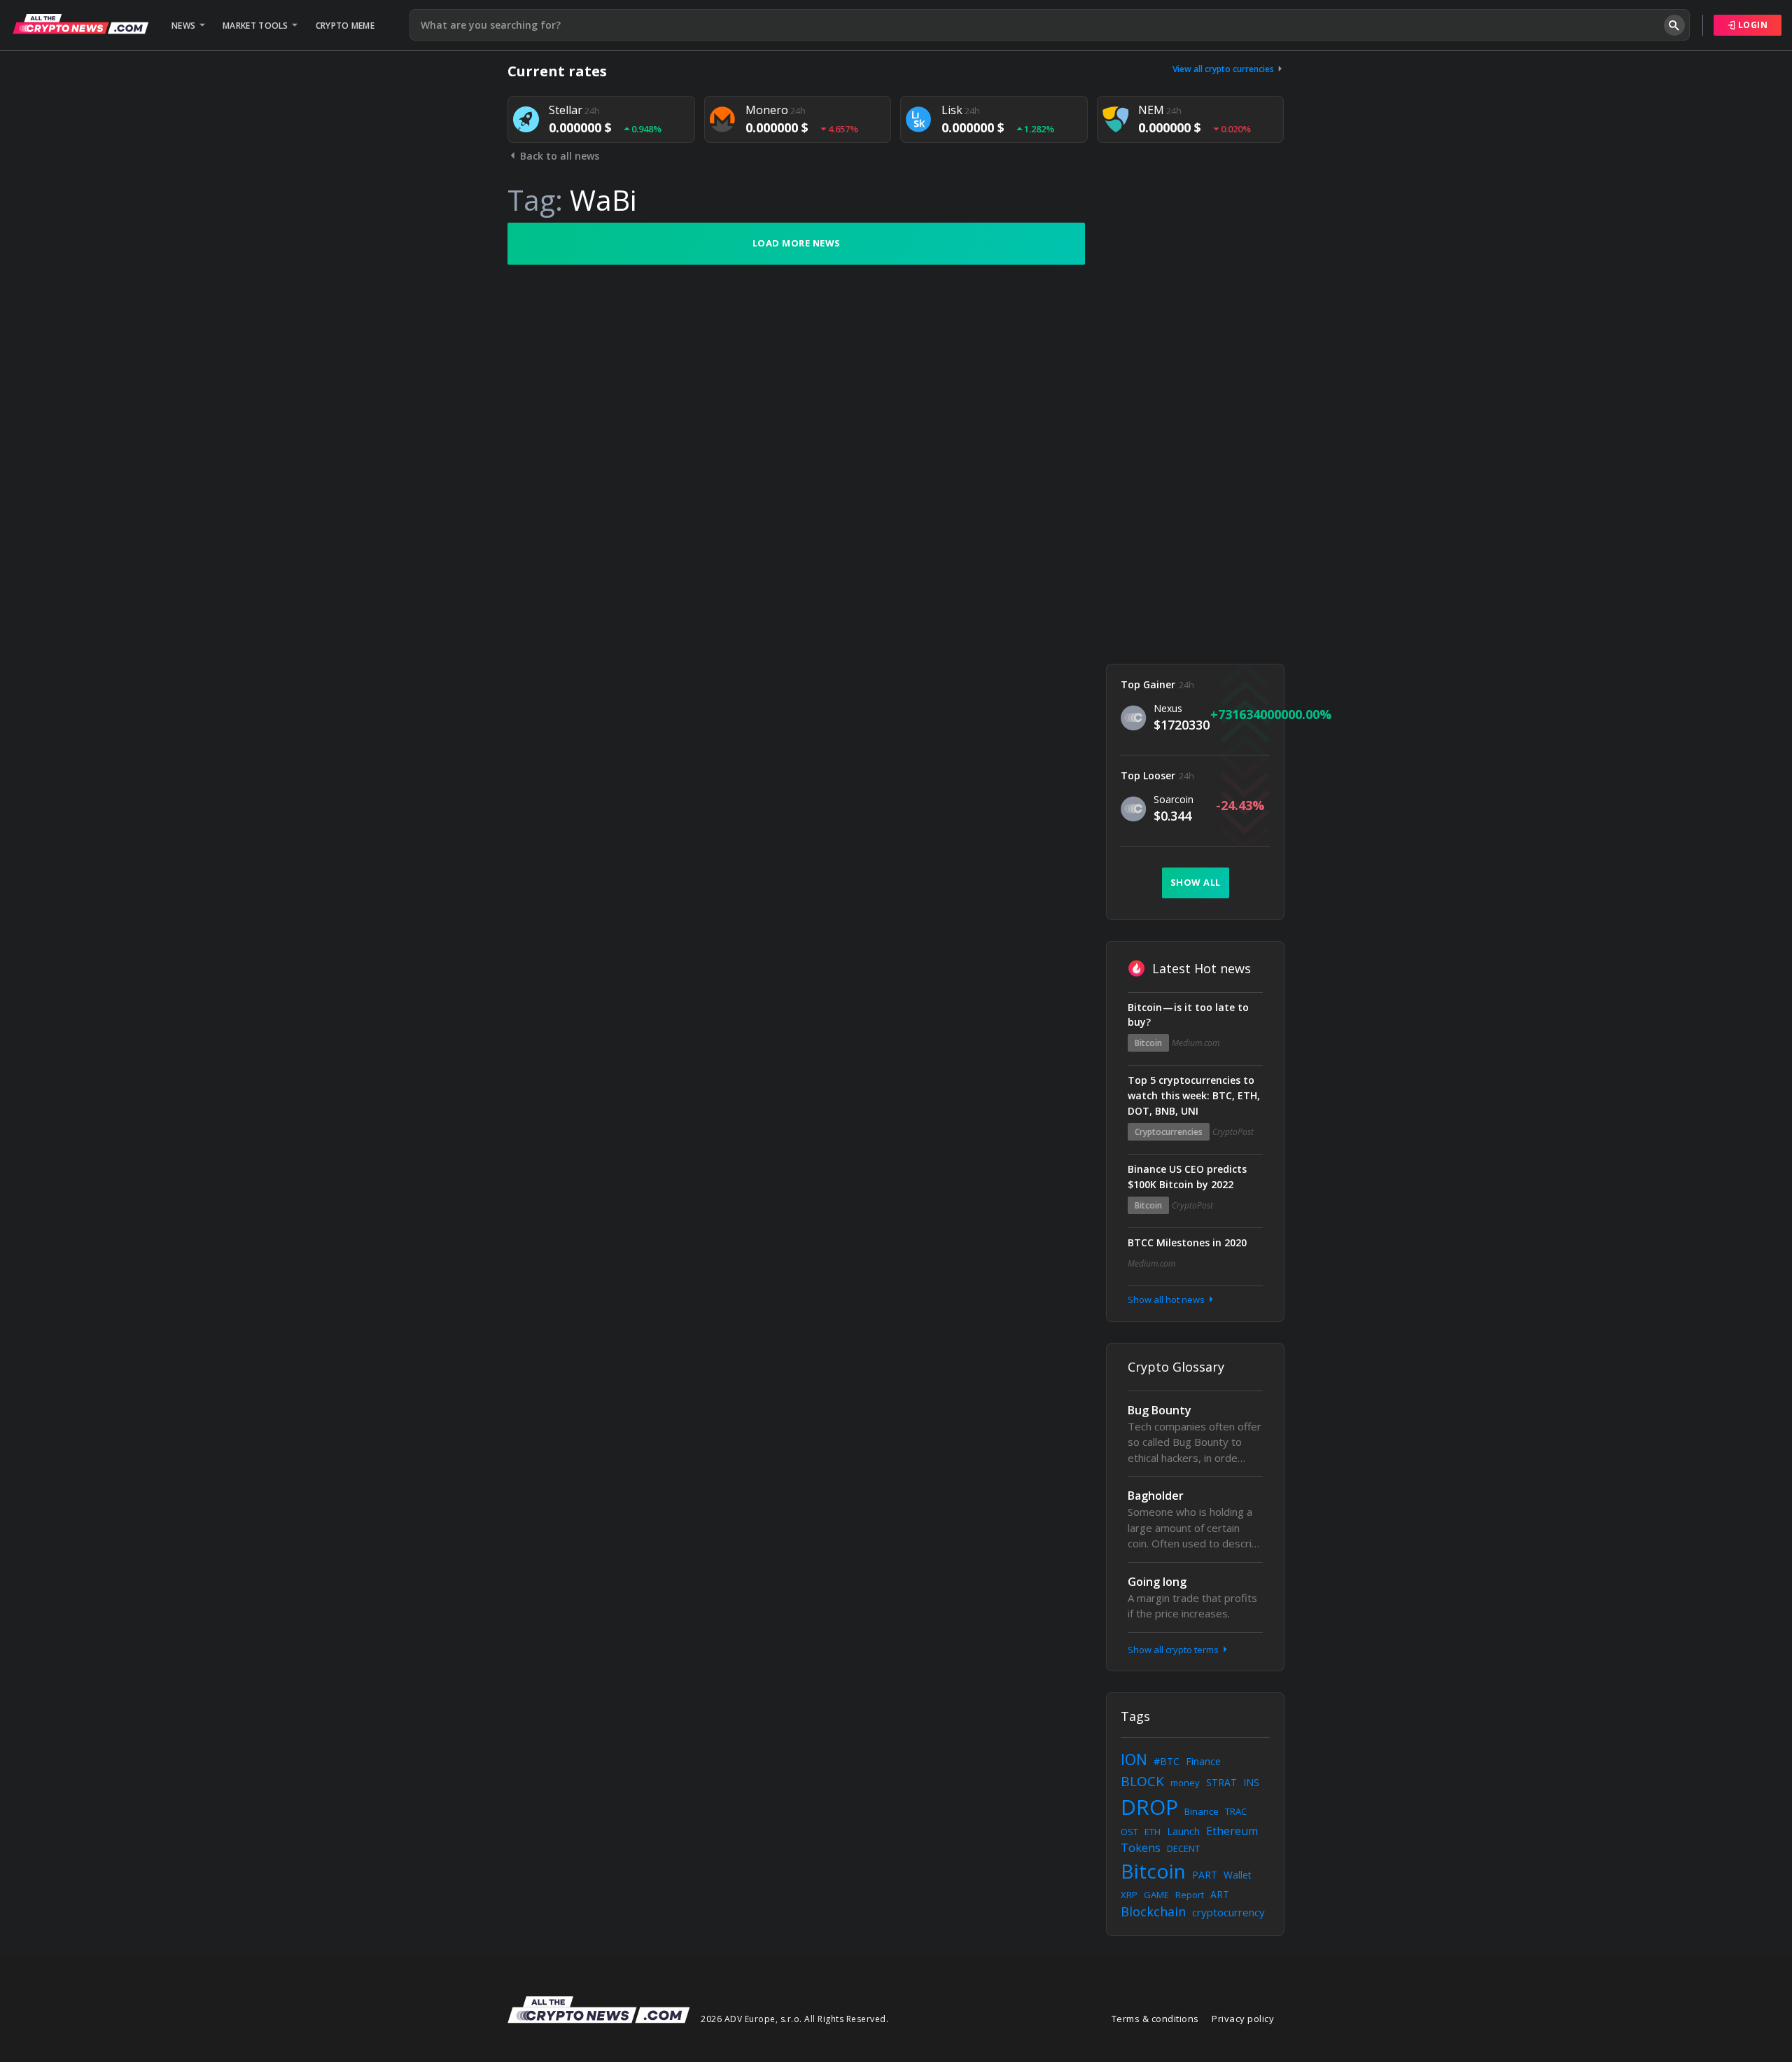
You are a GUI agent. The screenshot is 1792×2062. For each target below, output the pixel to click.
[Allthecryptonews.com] (80, 24)
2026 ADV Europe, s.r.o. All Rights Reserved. (794, 2019)
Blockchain (1153, 1911)
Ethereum (1232, 1831)
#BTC (1167, 1761)
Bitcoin (1148, 1043)
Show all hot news (1167, 1300)
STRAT (1221, 1782)
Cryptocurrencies (1169, 1132)
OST (1129, 1832)
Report (1190, 1895)
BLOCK (1142, 1781)
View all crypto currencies (1224, 69)
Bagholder (1156, 1496)
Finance (1203, 1761)
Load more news (797, 243)
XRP (1129, 1895)
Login (1751, 25)
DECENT (1183, 1848)
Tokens (1141, 1848)
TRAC (1236, 1811)
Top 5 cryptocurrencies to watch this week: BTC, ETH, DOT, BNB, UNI (1194, 1095)
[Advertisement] (1195, 433)
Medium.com (1196, 1043)
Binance (1202, 1811)
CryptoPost (1233, 1132)
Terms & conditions (1155, 2019)
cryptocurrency (1228, 1912)
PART (1205, 1875)
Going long (1157, 1582)
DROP (1149, 1807)
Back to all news (558, 156)
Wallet (1238, 1875)
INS (1251, 1782)
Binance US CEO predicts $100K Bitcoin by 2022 (1187, 1177)
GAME (1156, 1895)
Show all (1196, 882)
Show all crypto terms (1174, 1650)
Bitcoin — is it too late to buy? (1188, 1015)
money (1185, 1783)
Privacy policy (1243, 2019)
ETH (1153, 1832)
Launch (1183, 1831)
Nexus (1168, 708)
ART (1220, 1894)
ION (1134, 1760)
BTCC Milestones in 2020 (1187, 1242)
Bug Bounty (1160, 1410)
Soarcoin (1174, 799)
